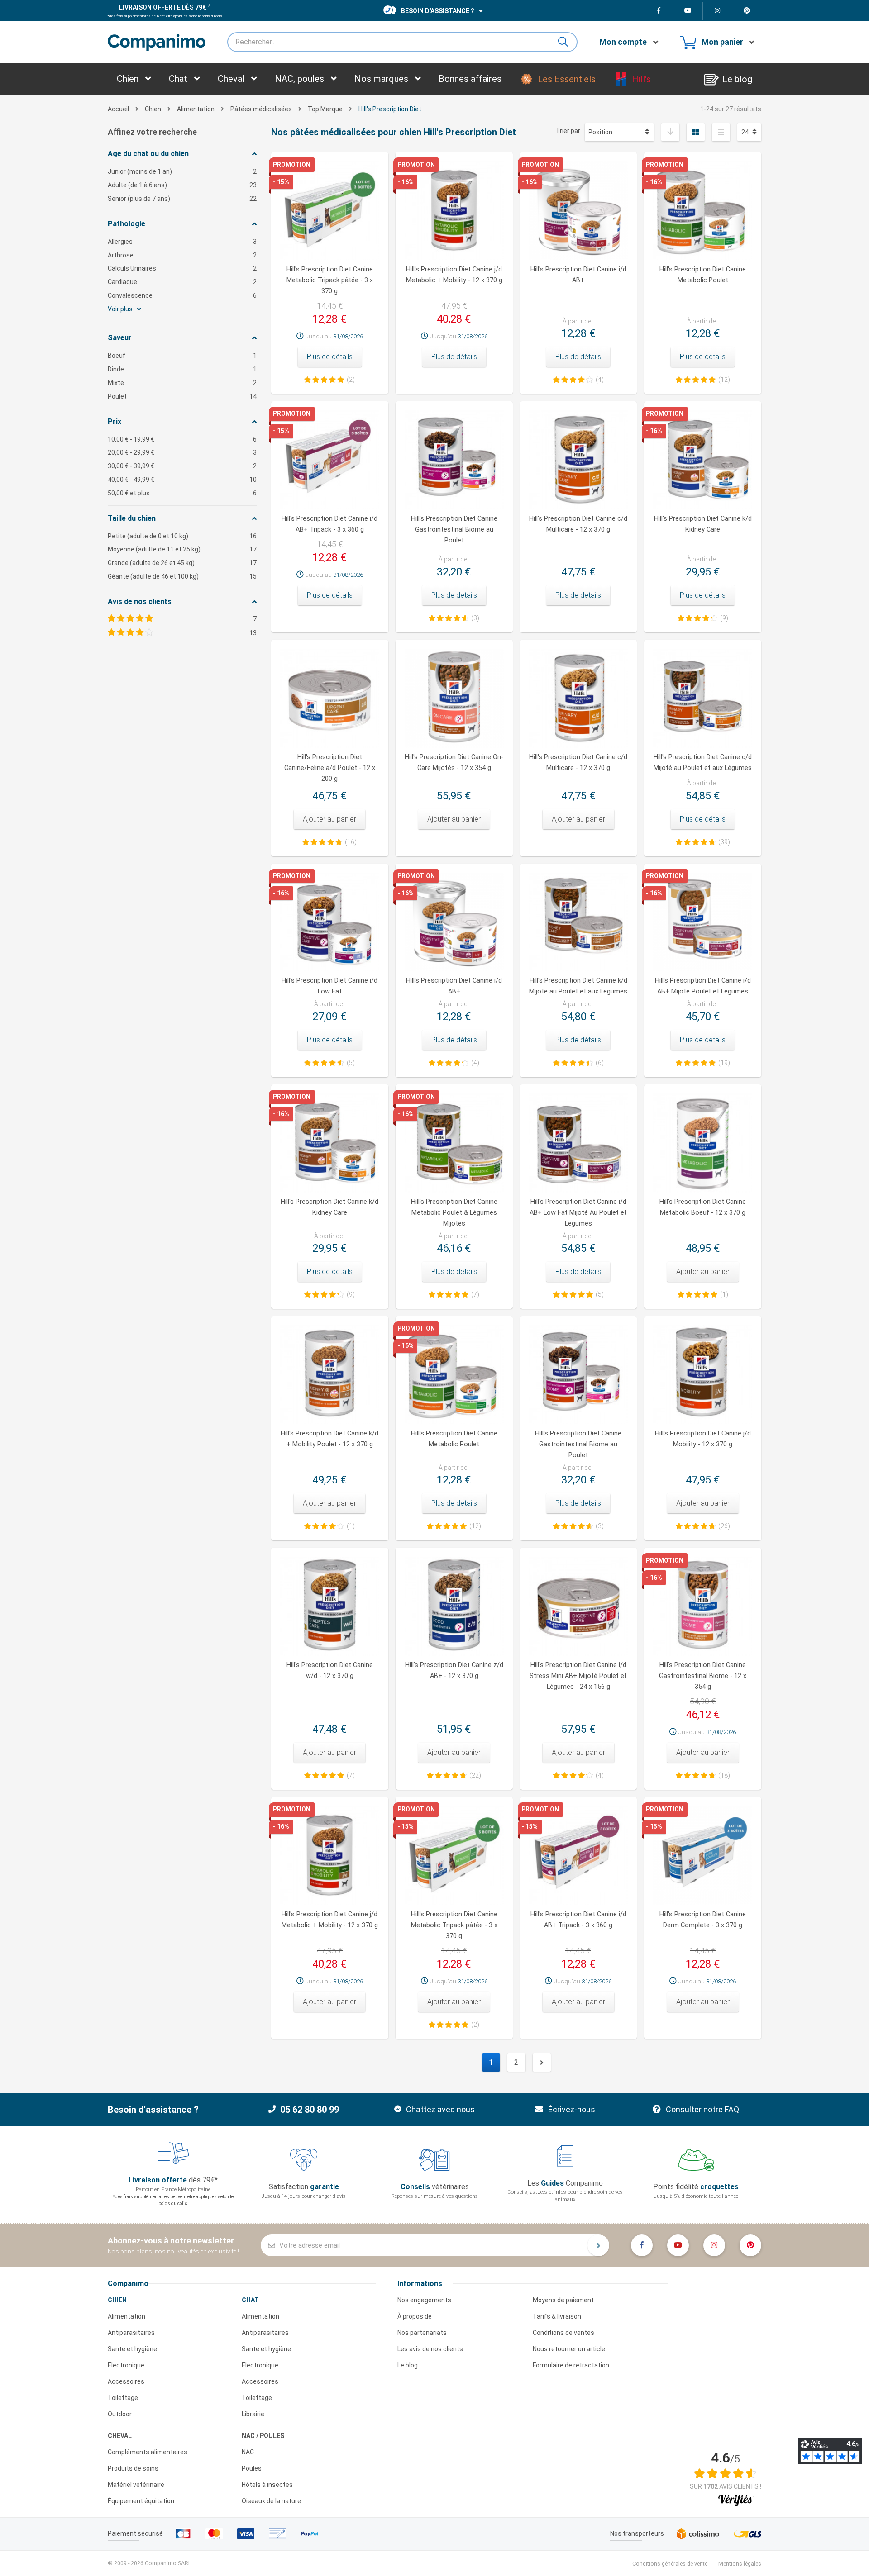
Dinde (182, 369)
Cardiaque (182, 282)
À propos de (415, 2316)
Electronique (126, 2365)
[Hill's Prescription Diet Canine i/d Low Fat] (330, 922)
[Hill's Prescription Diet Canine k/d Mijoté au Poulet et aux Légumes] (579, 922)
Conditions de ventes (563, 2333)
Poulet (182, 396)
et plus (182, 493)
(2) (351, 380)
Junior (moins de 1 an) (182, 171)
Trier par (568, 131)
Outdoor (120, 2414)
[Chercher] (567, 42)
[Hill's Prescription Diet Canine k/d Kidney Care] (330, 1143)
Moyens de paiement (563, 2300)
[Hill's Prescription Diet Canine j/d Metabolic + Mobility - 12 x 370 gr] (330, 1856)
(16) (351, 842)
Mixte (182, 383)
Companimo (128, 2284)
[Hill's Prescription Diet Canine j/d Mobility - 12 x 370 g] (703, 1375)
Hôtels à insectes (267, 2485)
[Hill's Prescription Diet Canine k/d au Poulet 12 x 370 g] (330, 1375)
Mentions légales (740, 2564)
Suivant (542, 2063)
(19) (724, 1063)
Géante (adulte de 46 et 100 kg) (182, 576)
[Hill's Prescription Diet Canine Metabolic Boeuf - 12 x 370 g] (703, 1143)
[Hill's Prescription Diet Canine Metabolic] (454, 1375)
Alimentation (127, 2316)
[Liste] (721, 132)
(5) (351, 1063)
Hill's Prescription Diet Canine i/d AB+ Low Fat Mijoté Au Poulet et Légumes (578, 1213)
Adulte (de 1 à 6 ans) (182, 185)
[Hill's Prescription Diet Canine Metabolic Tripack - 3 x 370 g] (454, 1856)
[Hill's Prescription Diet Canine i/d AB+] (454, 922)
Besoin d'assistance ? (438, 11)
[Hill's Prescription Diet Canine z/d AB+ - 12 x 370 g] (454, 1606)
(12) (724, 380)
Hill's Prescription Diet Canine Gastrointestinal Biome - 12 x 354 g (703, 1676)
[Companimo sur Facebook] (659, 11)
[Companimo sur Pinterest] (747, 11)
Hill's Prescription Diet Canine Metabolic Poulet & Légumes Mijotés (454, 1213)
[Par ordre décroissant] (670, 132)
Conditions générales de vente (670, 2564)
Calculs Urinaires (182, 268)
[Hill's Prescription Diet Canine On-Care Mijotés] (454, 698)
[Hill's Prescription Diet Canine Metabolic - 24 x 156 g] (454, 1143)
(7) (475, 1294)
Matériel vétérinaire (136, 2485)
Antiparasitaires (131, 2333)
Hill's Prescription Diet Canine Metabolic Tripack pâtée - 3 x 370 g (330, 280)
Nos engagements (424, 2300)
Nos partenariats (422, 2333)
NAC (248, 2452)
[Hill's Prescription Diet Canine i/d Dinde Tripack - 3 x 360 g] (579, 1856)
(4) (600, 380)
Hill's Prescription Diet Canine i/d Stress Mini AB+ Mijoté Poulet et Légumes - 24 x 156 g (578, 1676)
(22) (475, 1775)
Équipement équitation (141, 2501)
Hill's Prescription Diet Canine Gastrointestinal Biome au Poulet (454, 530)
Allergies (182, 242)
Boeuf (182, 356)
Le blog (408, 2365)
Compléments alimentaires (148, 2452)
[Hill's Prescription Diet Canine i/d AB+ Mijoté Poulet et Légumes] (703, 922)
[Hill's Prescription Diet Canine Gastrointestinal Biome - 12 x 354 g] (703, 1606)
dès (163, 7)
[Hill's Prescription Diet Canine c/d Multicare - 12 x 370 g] (579, 698)
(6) (600, 1063)
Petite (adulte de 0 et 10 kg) (182, 536)
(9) (724, 618)
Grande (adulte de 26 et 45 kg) (182, 563)
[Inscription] (598, 2245)
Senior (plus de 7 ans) (182, 199)
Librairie (253, 2414)
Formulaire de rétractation (571, 2365)
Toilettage (123, 2398)
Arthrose (182, 255)
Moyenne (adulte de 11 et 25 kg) (182, 549)
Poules (252, 2468)
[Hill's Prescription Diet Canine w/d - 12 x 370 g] (330, 1606)
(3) (475, 618)
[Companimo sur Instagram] (718, 11)
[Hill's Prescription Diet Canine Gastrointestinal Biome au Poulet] (579, 1375)
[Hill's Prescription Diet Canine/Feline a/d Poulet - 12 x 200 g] (330, 698)
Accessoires (126, 2381)
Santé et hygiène (132, 2349)
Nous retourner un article (569, 2349)
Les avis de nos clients (430, 2349)
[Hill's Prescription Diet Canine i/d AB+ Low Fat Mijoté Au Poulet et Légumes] (579, 1143)
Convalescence (182, 295)
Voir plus (121, 309)
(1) (724, 1294)
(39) (724, 842)
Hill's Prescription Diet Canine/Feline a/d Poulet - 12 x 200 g (330, 768)
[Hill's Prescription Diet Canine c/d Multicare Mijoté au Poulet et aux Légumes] (703, 698)
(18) (724, 1775)
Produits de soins (133, 2468)
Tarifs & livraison (557, 2316)
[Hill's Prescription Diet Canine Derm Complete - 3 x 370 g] (703, 1856)
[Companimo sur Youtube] (688, 11)
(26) (724, 1526)
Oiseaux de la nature (271, 2501)
